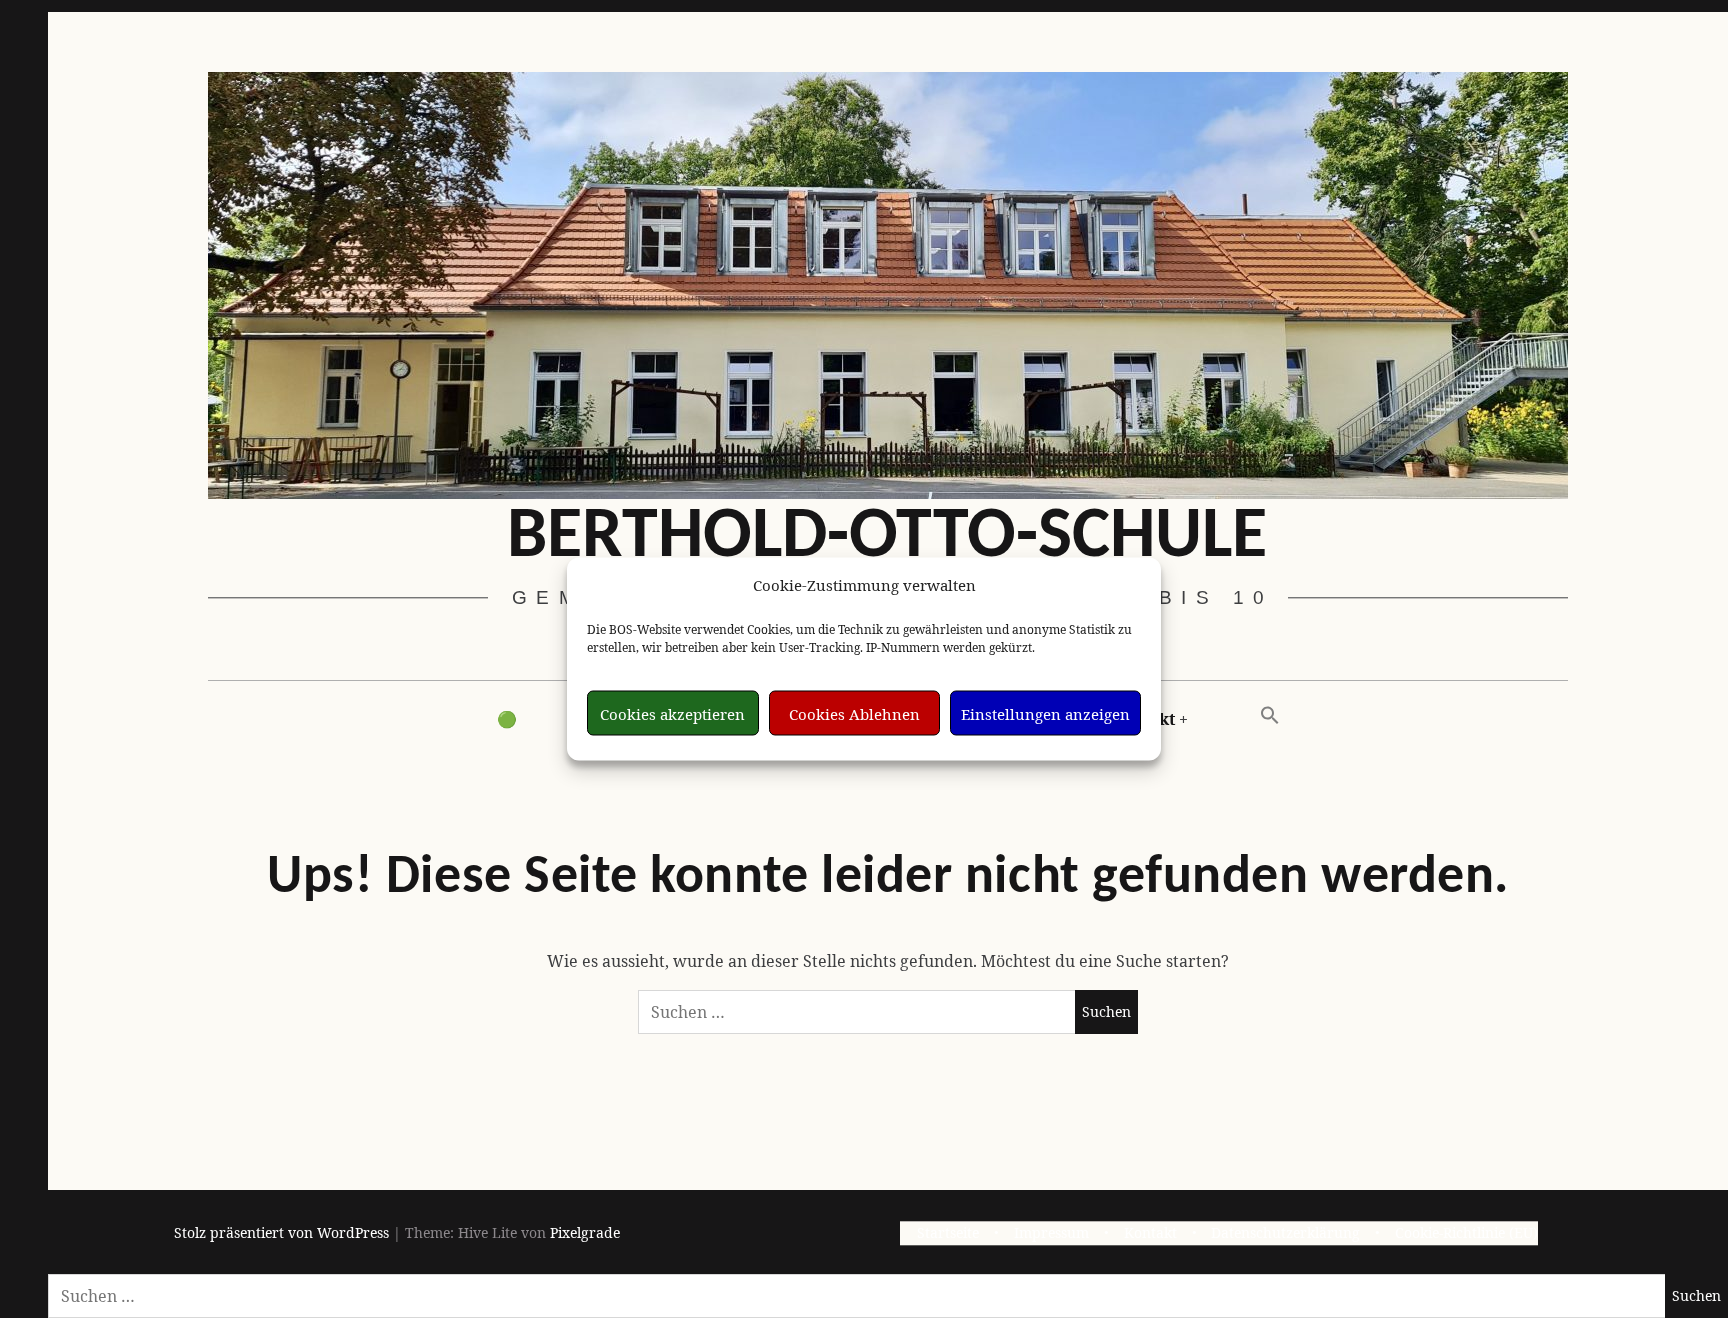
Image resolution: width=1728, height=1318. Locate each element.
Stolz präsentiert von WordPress (281, 1233)
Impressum (1051, 1233)
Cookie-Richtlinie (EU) (1466, 1233)
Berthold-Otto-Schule (887, 538)
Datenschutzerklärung (1285, 1233)
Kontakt (1150, 1233)
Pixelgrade (585, 1233)
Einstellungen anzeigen (1045, 713)
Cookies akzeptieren (672, 713)
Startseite (948, 1233)
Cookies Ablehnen (854, 713)
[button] (1270, 716)
